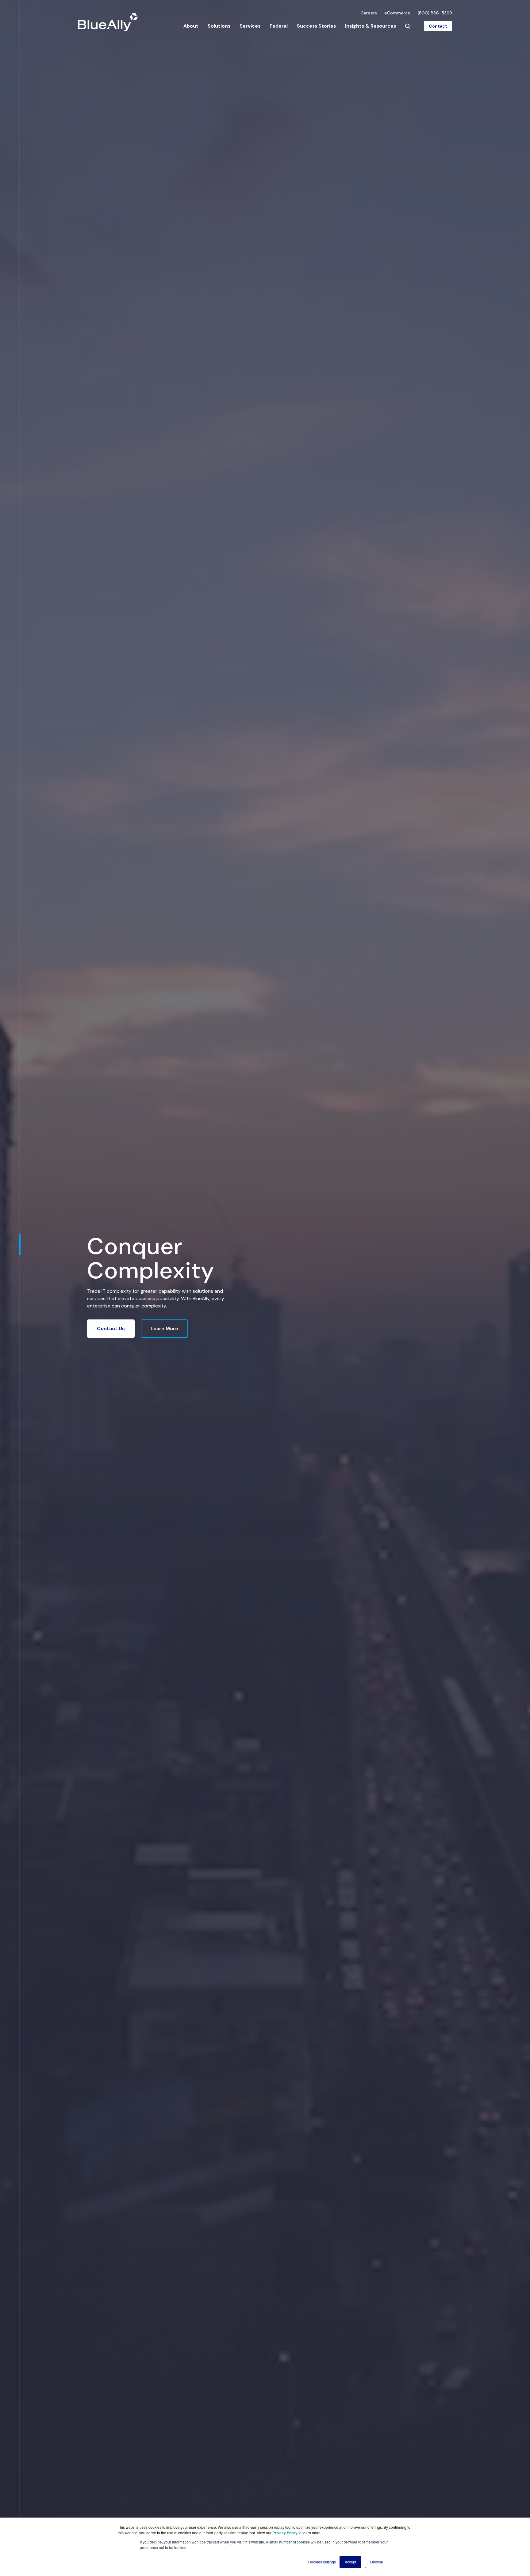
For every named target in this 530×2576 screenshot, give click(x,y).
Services (250, 26)
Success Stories (316, 26)
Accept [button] (350, 2562)
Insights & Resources (371, 26)
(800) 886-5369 (435, 13)
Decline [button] (377, 2562)
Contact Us (111, 1328)
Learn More (164, 1328)
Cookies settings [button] (322, 2562)
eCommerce (397, 13)
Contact (438, 26)
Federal (279, 26)
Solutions (219, 26)
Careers (369, 13)
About (191, 26)
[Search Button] (408, 26)
